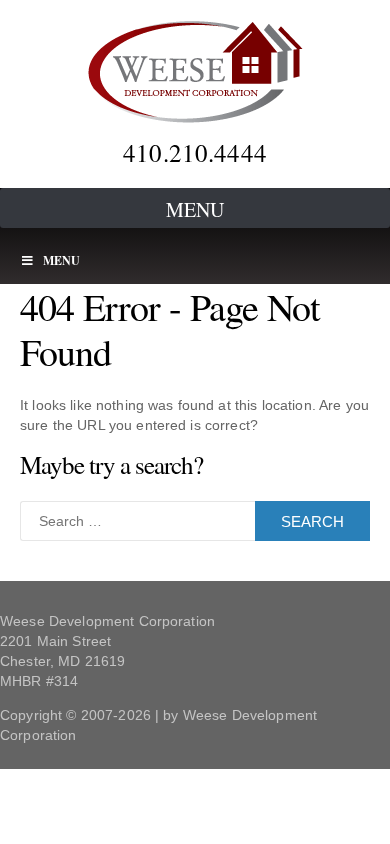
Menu (195, 209)
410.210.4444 (195, 152)
